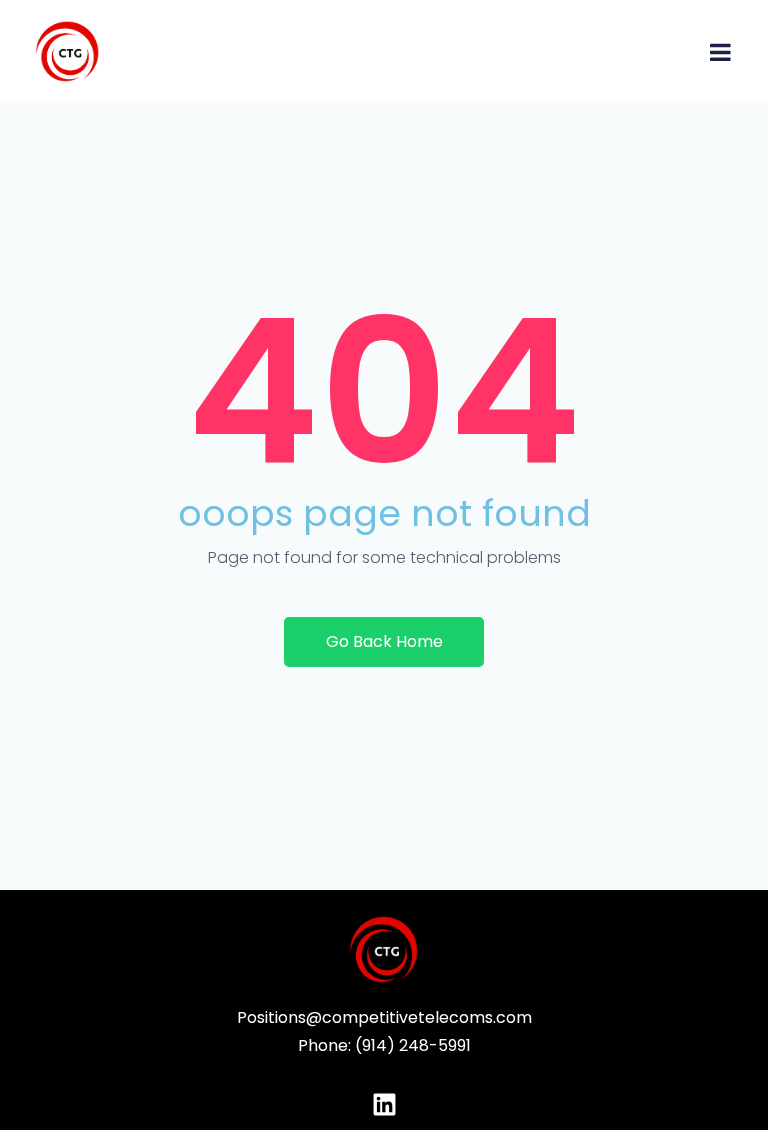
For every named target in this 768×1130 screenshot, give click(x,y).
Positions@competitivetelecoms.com (384, 1017)
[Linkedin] (384, 1105)
